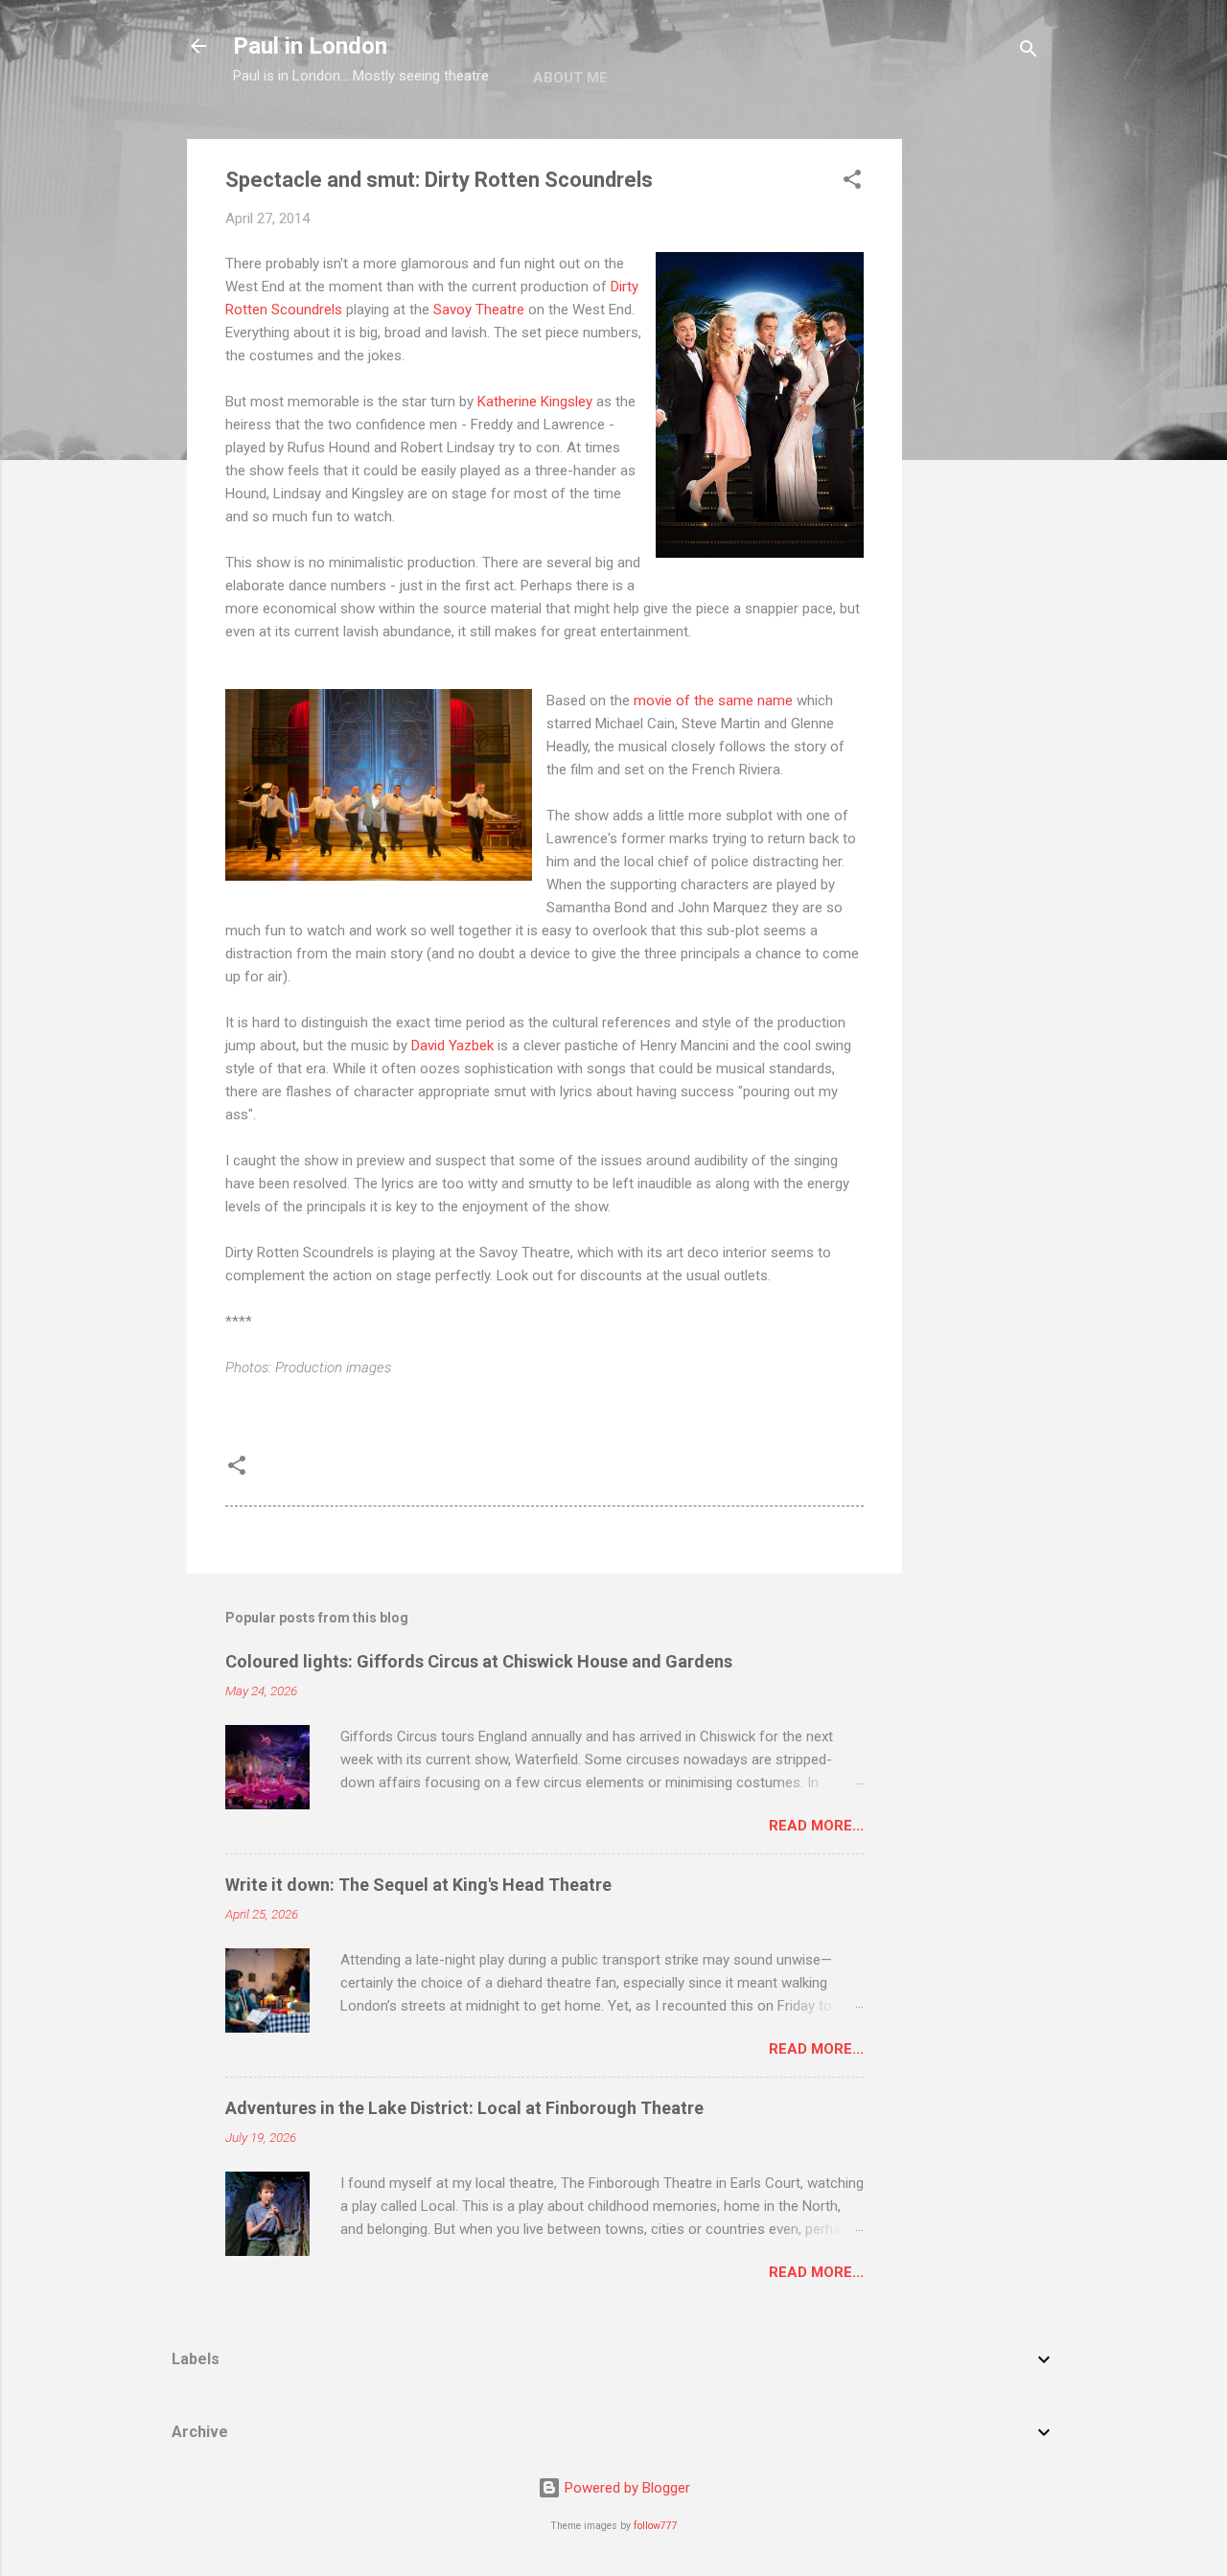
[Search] (1029, 52)
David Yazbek (452, 1046)
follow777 (656, 2526)
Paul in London (310, 46)
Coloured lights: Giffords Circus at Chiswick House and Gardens (479, 1661)
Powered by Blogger (625, 2488)
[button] (852, 183)
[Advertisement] (979, 426)
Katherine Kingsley (535, 402)
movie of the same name (713, 701)
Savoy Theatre (479, 310)
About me (570, 78)
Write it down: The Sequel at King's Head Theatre (418, 1885)
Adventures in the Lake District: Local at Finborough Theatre (464, 2108)
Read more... (816, 1826)
